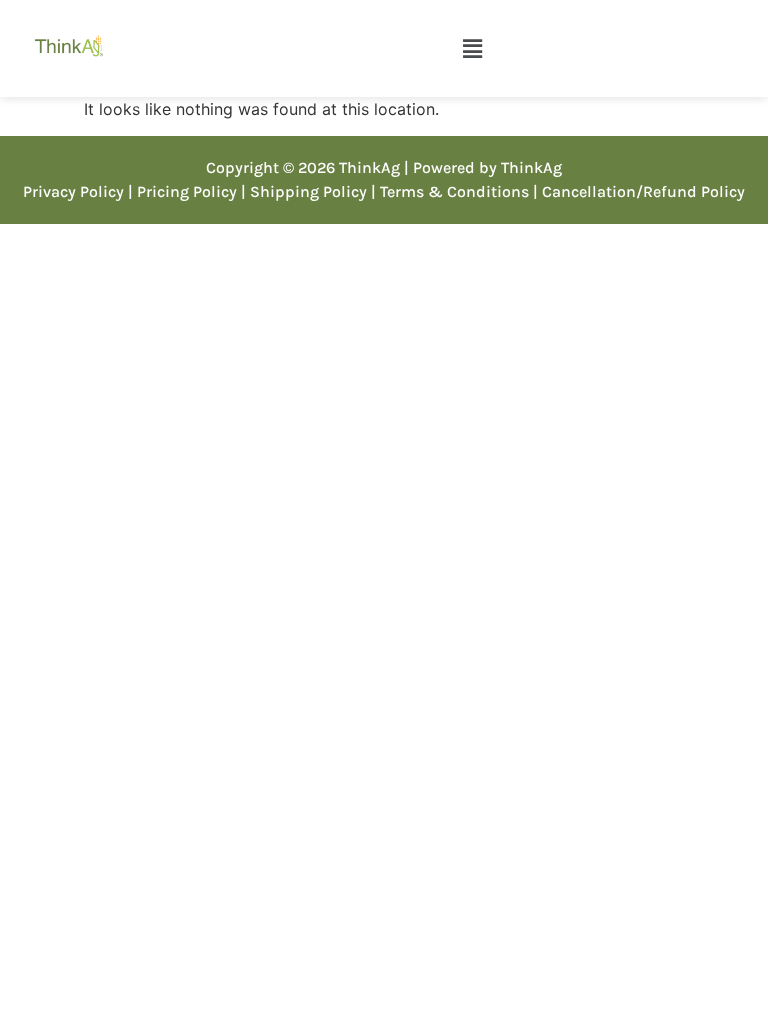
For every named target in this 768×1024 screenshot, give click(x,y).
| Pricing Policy (182, 191)
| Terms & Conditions (450, 191)
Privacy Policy (73, 191)
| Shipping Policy (304, 191)
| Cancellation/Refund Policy (639, 191)
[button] (472, 48)
